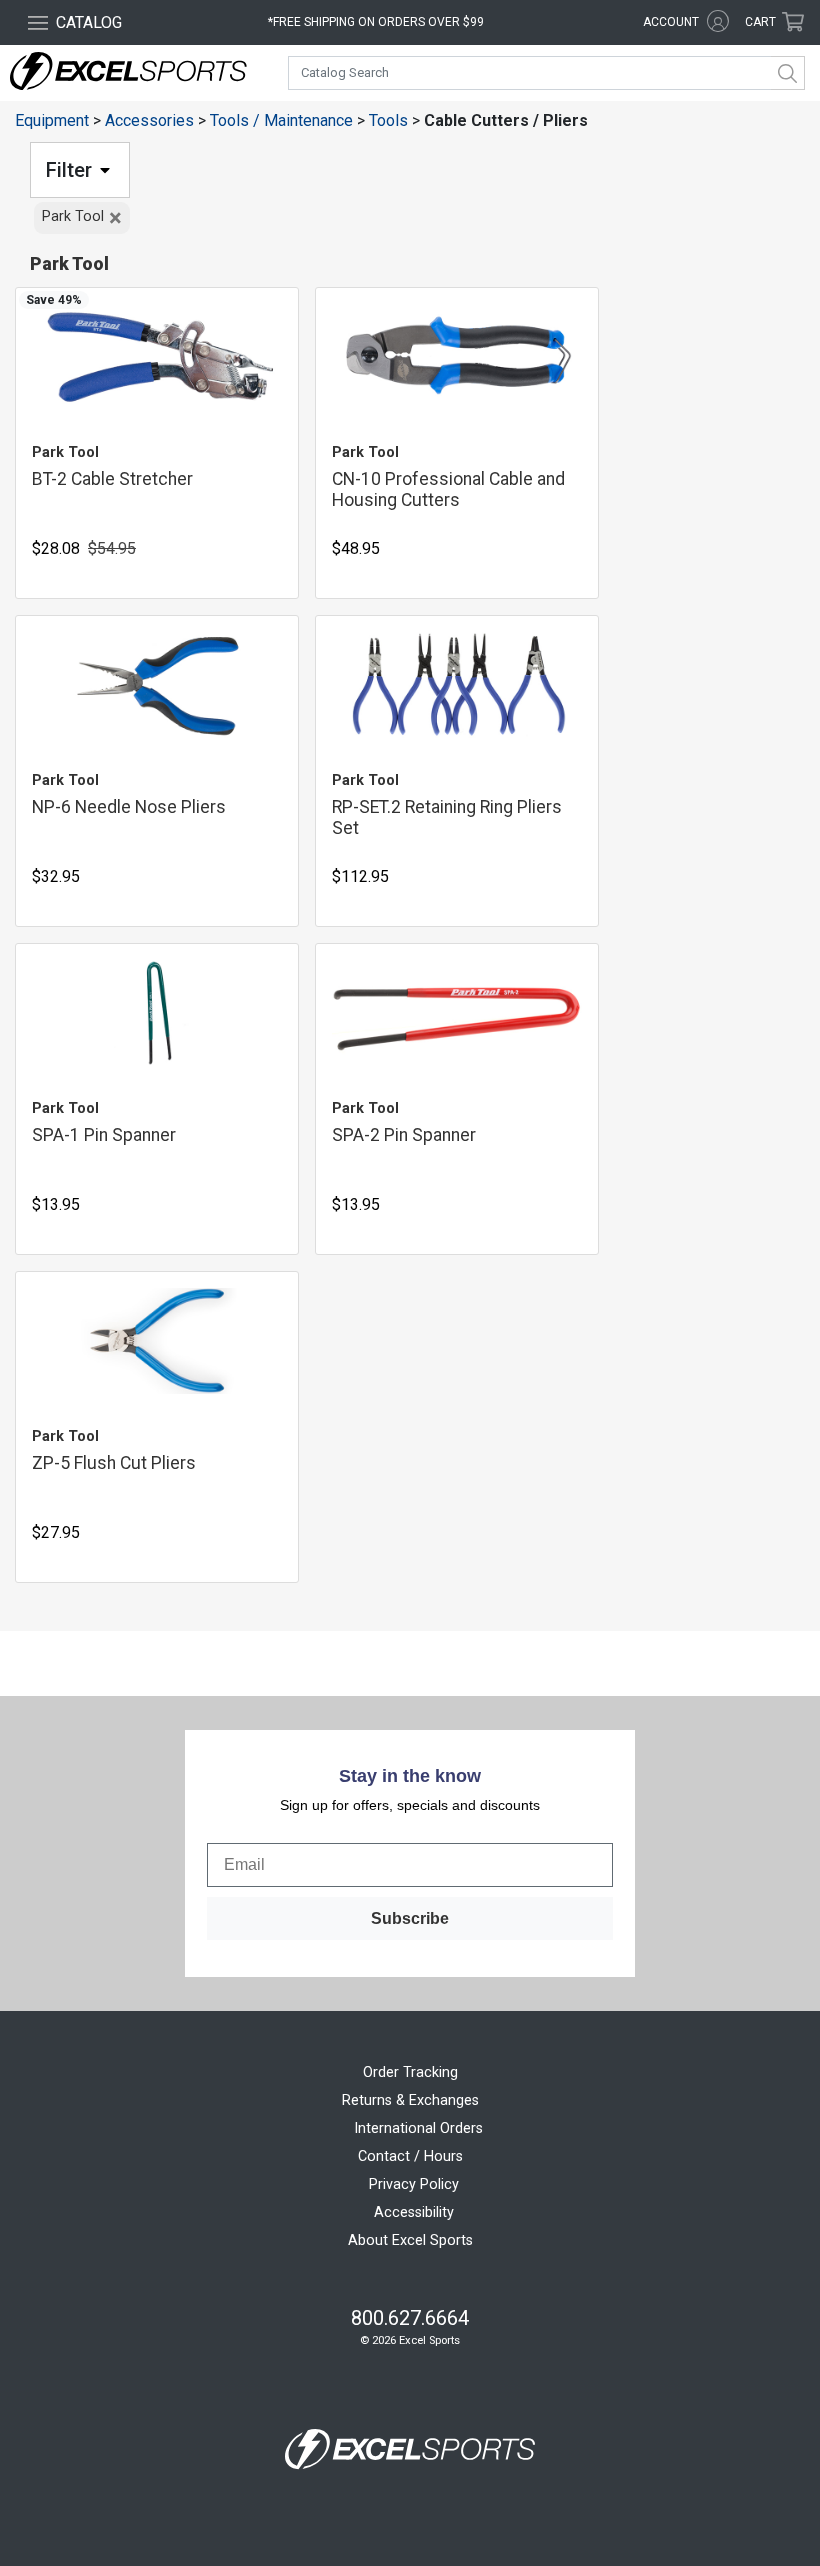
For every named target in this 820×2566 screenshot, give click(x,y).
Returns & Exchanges (410, 2100)
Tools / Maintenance (281, 120)
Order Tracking (410, 2072)
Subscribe (410, 1918)
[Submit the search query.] (788, 73)
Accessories (149, 120)
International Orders (418, 2128)
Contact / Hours (410, 2156)
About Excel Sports (410, 2240)
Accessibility (414, 2212)
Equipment (52, 120)
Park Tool (82, 218)
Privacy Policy (414, 2184)
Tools (388, 120)
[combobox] (546, 73)
